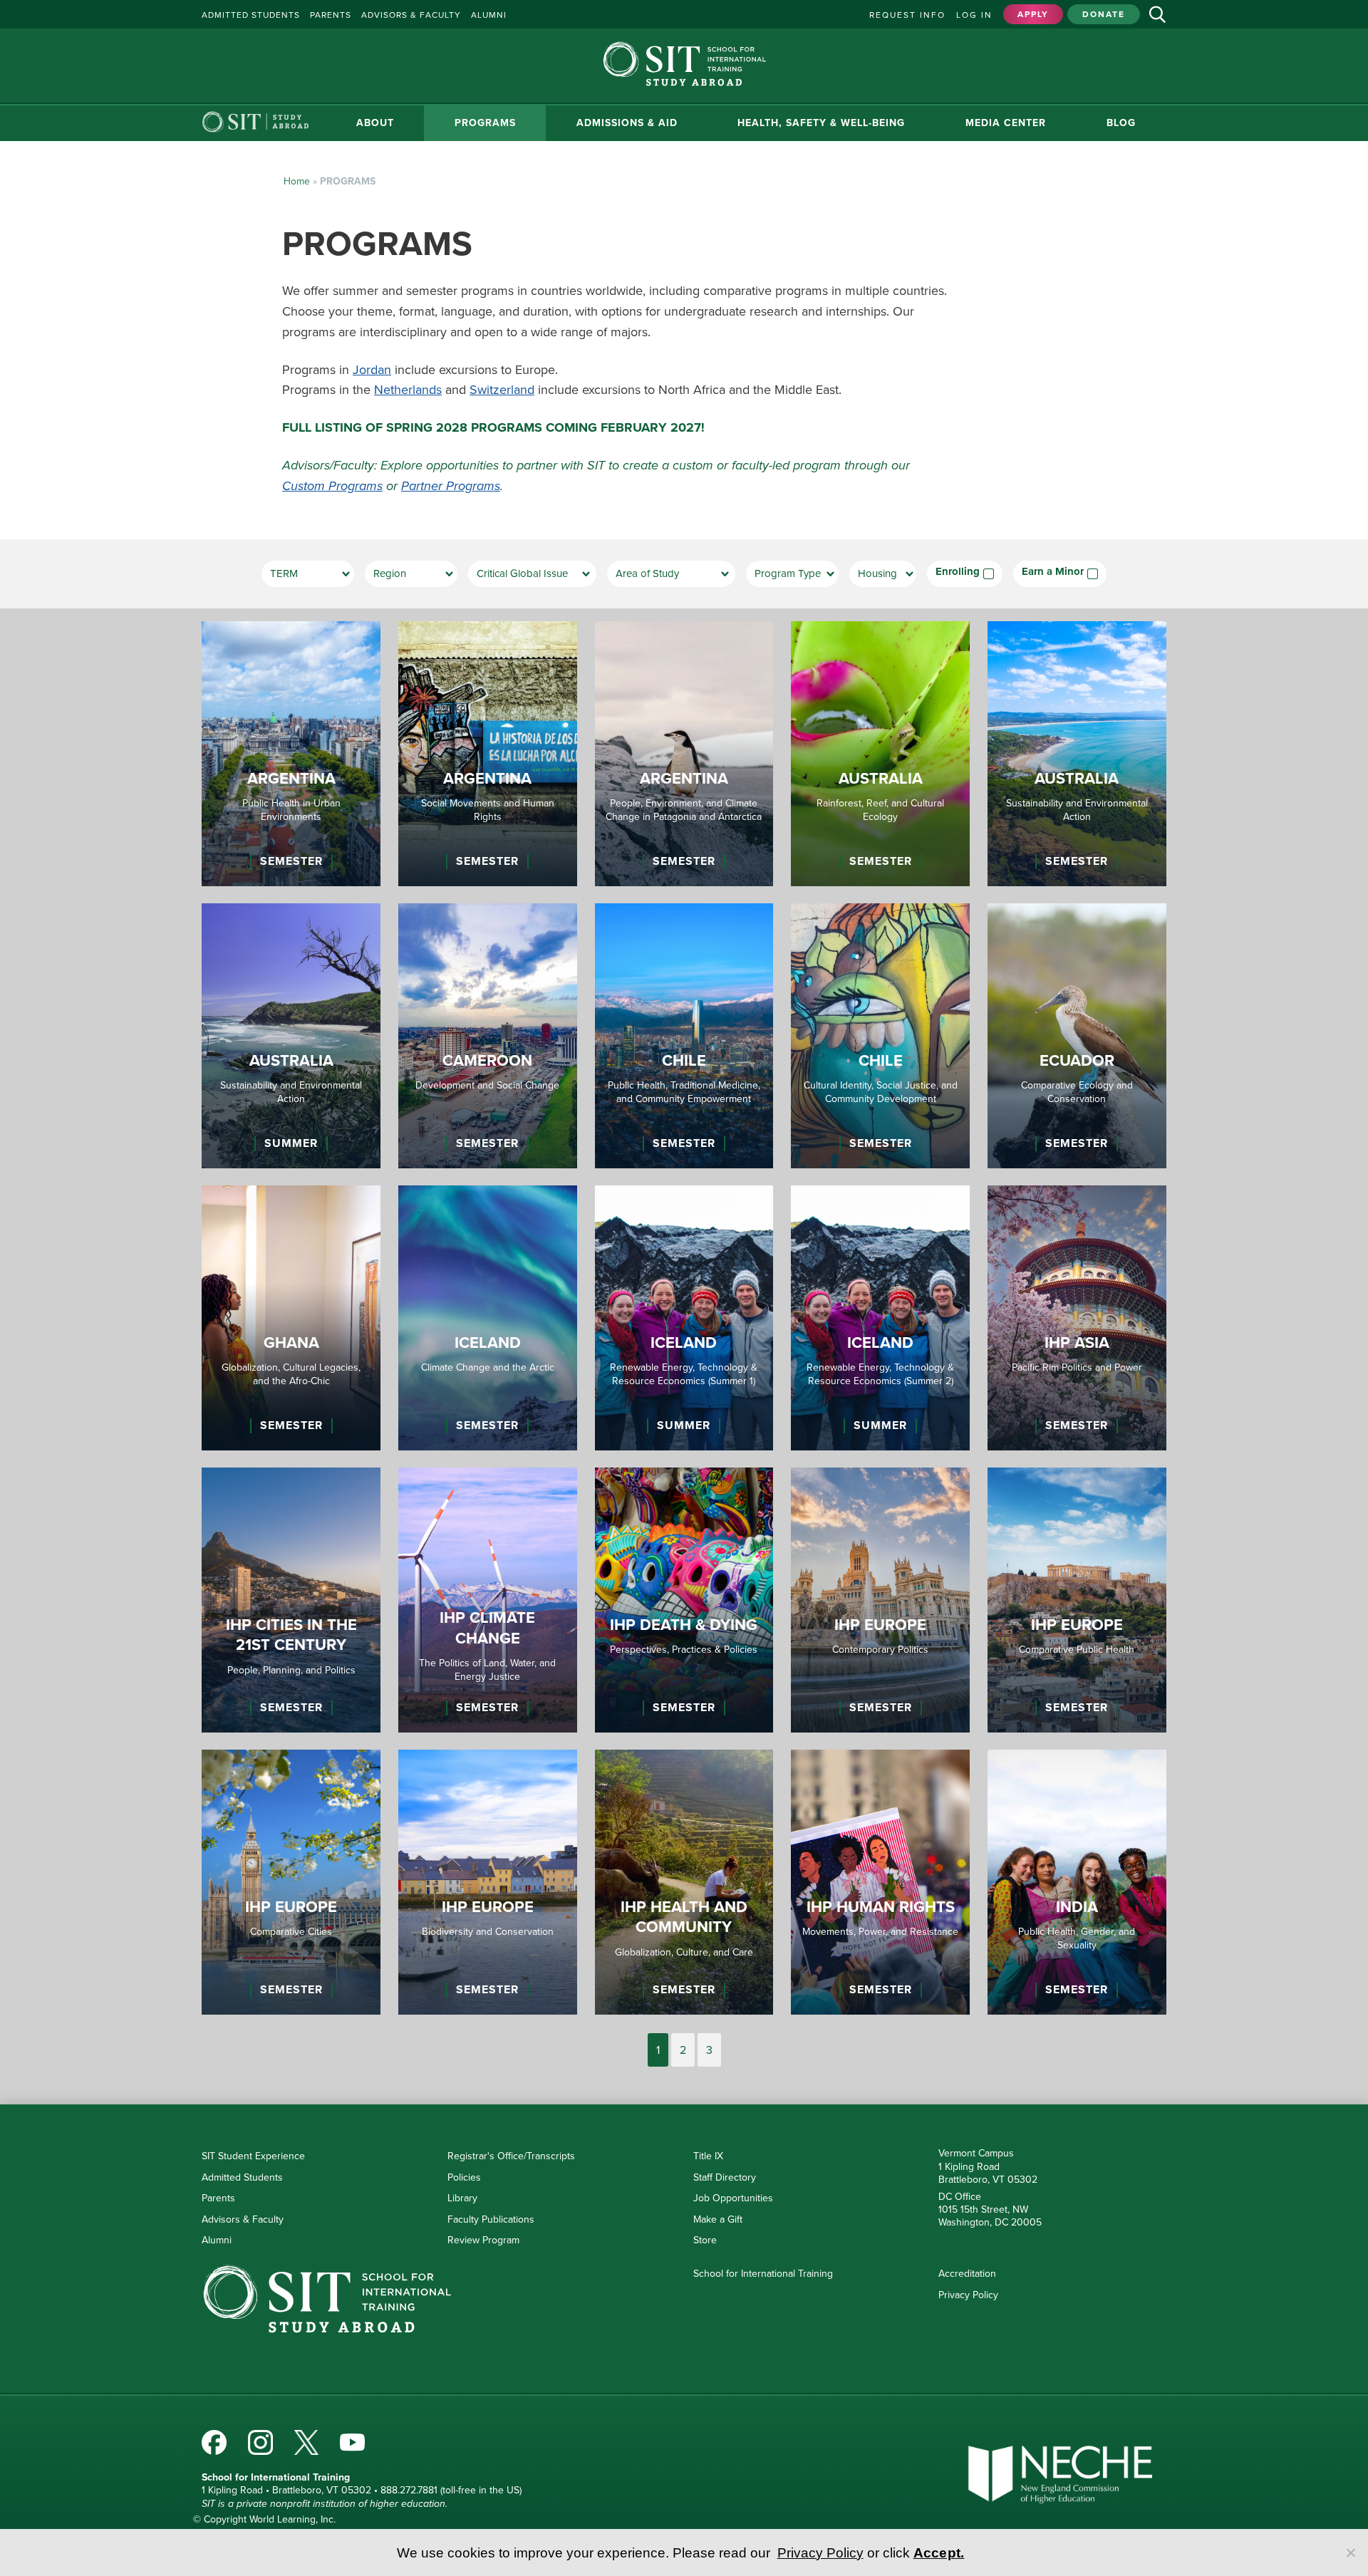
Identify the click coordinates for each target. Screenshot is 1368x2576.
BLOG (1111, 123)
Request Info (907, 15)
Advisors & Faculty (243, 2219)
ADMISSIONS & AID (554, 123)
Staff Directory (725, 2177)
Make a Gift (718, 2219)
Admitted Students (242, 2177)
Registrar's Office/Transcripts (511, 2156)
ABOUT (261, 123)
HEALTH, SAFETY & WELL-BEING (770, 123)
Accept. (939, 2553)
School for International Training (763, 2274)
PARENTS (331, 15)
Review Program (483, 2240)
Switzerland (502, 390)
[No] (1350, 2552)
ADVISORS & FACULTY (411, 15)
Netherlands (408, 390)
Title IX (708, 2156)
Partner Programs (451, 486)
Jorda (368, 370)
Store (705, 2240)
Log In (974, 15)
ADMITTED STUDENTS (251, 15)
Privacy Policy (968, 2295)
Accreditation (967, 2274)
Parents (218, 2198)
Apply (1033, 14)
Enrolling (958, 572)
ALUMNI (489, 15)
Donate (1104, 14)
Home (297, 181)
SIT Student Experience (253, 2156)
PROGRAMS (392, 123)
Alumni (217, 2240)
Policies (464, 2177)
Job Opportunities (733, 2198)
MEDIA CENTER (975, 123)
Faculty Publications (491, 2219)
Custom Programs (332, 486)
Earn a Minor (1053, 572)
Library (462, 2198)
